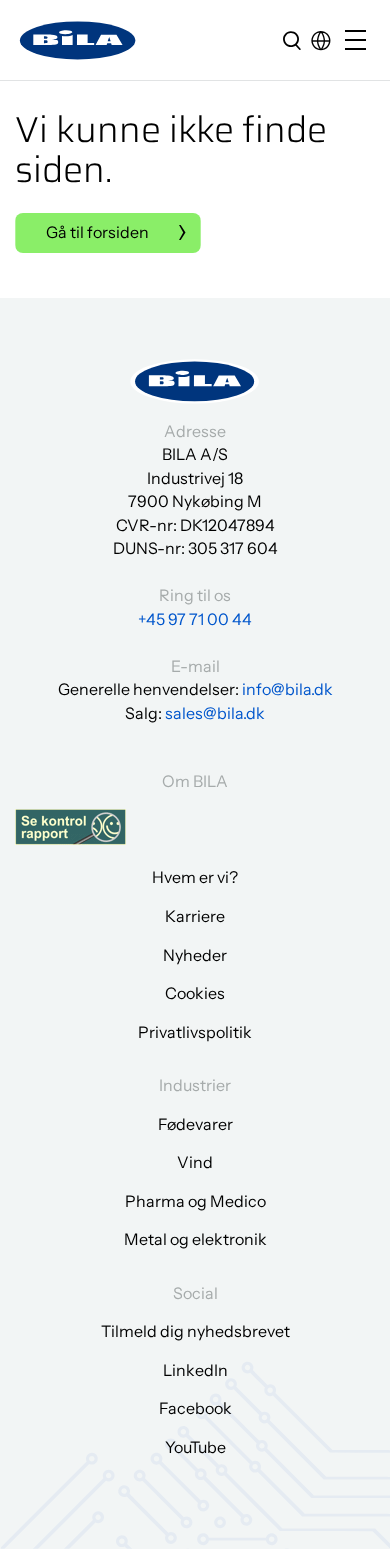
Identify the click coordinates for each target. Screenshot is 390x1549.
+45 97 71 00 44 (195, 619)
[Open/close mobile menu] (360, 41)
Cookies (195, 993)
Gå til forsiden (97, 232)
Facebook (195, 1408)
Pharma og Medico (195, 1201)
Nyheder (195, 955)
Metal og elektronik (195, 1239)
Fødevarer (195, 1124)
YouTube (195, 1447)
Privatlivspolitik (195, 1032)
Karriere (195, 916)
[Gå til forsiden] (78, 40)
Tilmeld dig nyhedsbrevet (195, 1331)
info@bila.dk (287, 689)
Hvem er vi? (195, 877)
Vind (195, 1162)
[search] (292, 40)
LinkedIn (195, 1370)
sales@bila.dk (215, 713)
